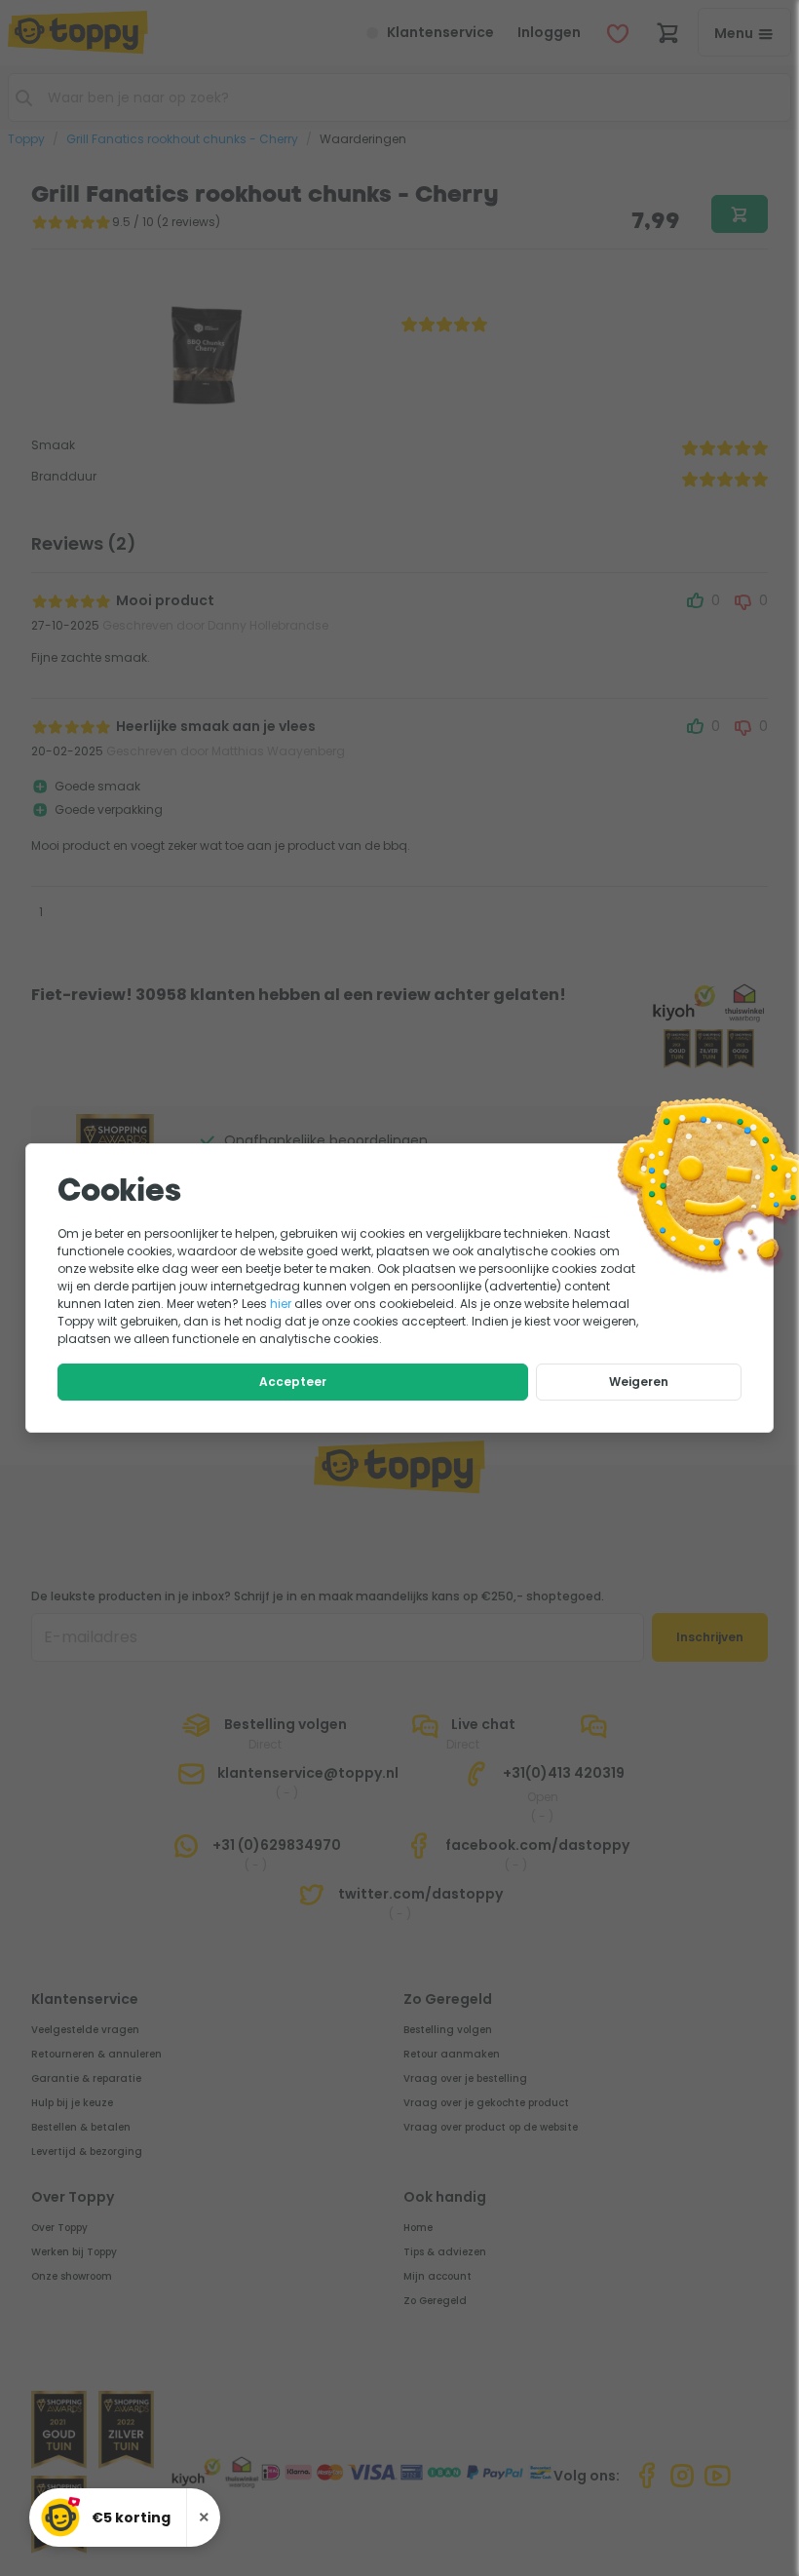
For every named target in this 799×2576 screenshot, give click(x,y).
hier (281, 1304)
